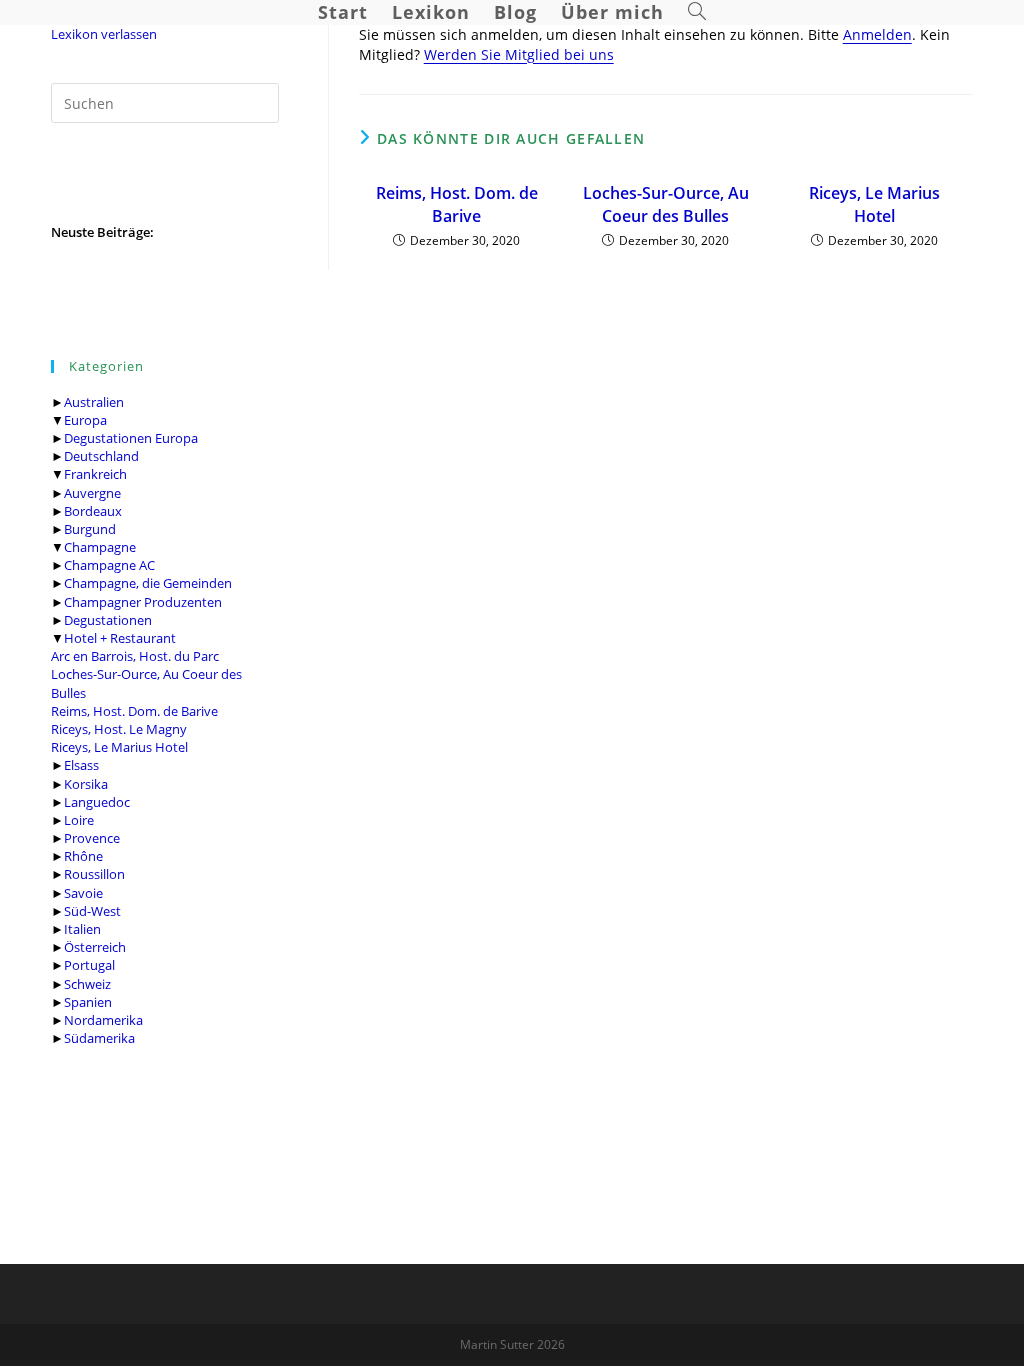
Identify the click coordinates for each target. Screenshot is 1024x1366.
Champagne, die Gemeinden (148, 583)
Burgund (90, 529)
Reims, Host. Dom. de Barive (134, 711)
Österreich (95, 947)
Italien (82, 929)
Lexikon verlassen (104, 34)
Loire (79, 820)
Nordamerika (103, 1020)
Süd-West (92, 911)
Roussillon (94, 874)
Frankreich (95, 474)
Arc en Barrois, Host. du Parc (135, 656)
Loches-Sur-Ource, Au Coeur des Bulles (666, 204)
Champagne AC (109, 565)
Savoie (83, 893)
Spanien (88, 1002)
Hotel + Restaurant (120, 638)
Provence (92, 838)
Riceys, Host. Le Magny (119, 729)
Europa (85, 420)
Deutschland (101, 456)
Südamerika (99, 1038)
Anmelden (877, 34)
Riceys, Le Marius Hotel (119, 747)
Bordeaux (93, 511)
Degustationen (108, 620)
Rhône (83, 856)
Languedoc (97, 802)
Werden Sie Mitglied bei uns (519, 54)
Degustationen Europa (131, 438)
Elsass (81, 765)
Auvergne (92, 493)
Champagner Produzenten (143, 602)
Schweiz (87, 984)
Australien (94, 402)
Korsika (86, 784)
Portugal (89, 965)
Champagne (100, 547)
